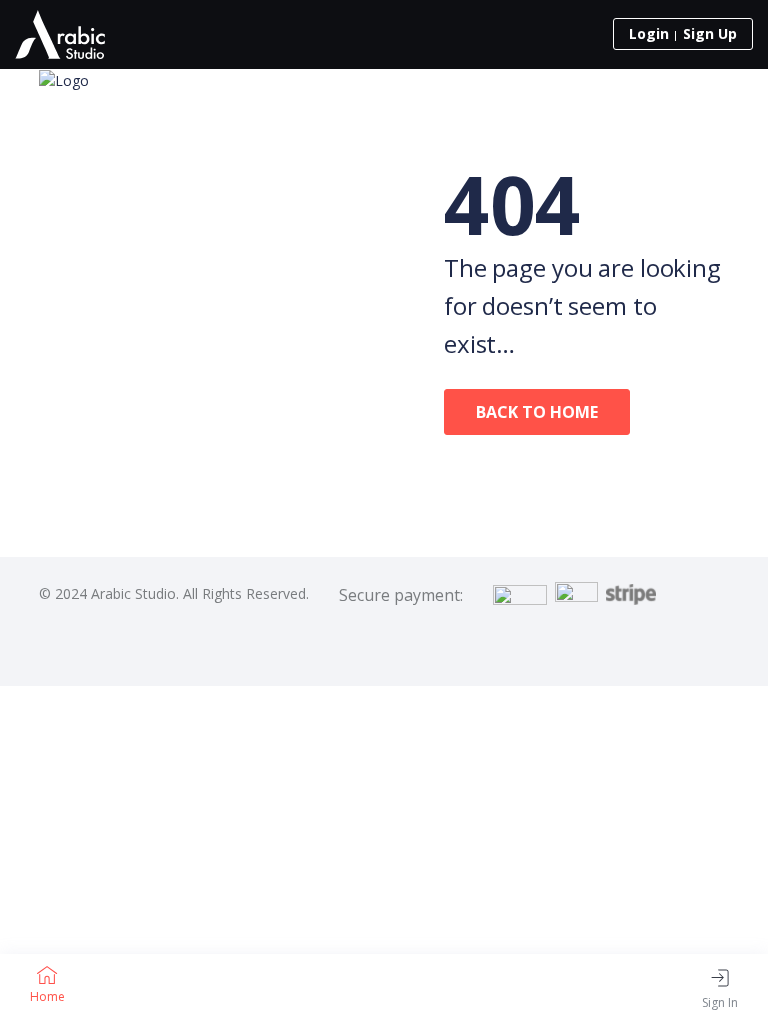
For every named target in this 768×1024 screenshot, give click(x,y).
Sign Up (710, 33)
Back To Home (537, 412)
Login (649, 33)
